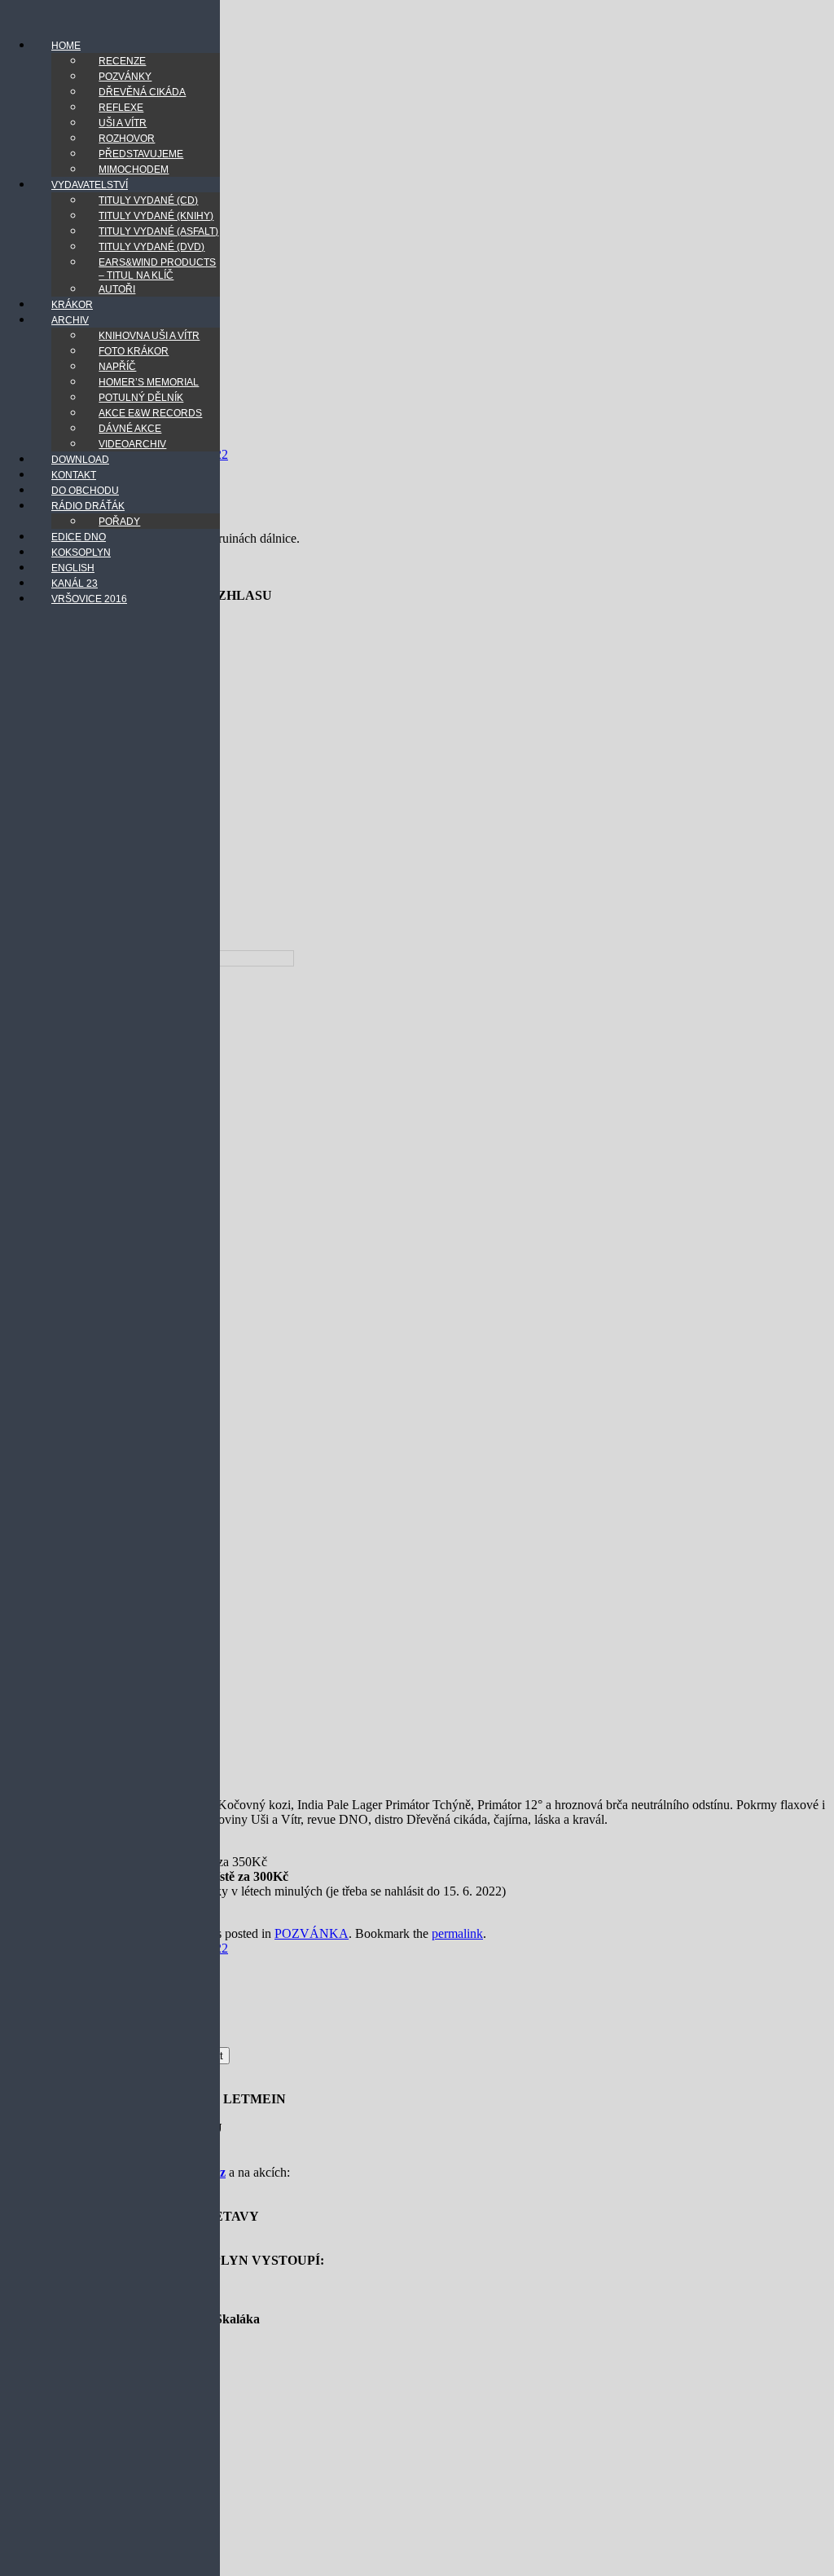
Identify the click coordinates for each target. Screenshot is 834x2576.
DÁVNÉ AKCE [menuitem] (130, 429)
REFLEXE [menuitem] (121, 108)
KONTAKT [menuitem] (74, 475)
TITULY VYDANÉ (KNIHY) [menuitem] (156, 216)
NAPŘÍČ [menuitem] (117, 367)
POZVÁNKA (312, 1933)
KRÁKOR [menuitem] (72, 305)
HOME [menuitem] (66, 46)
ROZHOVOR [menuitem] (127, 139)
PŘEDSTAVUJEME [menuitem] (141, 154)
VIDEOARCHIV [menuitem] (132, 444)
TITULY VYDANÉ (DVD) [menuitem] (151, 247)
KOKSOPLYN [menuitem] (81, 553)
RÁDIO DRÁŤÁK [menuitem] (88, 506)
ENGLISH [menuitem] (73, 568)
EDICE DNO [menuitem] (79, 537)
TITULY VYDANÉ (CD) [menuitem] (148, 200)
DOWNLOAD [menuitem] (80, 460)
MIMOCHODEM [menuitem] (134, 170)
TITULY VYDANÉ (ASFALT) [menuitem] (158, 231)
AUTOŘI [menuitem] (117, 289)
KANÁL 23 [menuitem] (75, 583)
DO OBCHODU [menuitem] (85, 491)
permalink (457, 1933)
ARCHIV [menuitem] (70, 320)
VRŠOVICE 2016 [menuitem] (89, 599)
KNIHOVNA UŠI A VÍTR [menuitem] (149, 336)
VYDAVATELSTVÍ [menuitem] (90, 185)
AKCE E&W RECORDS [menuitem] (150, 413)
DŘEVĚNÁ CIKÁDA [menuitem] (142, 92)
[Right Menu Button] (17, 16)
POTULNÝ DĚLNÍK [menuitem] (141, 398)
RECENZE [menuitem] (122, 61)
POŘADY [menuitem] (119, 522)
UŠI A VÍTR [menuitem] (123, 123)
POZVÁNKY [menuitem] (125, 77)
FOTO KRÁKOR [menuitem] (134, 351)
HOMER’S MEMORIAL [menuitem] (149, 382)
